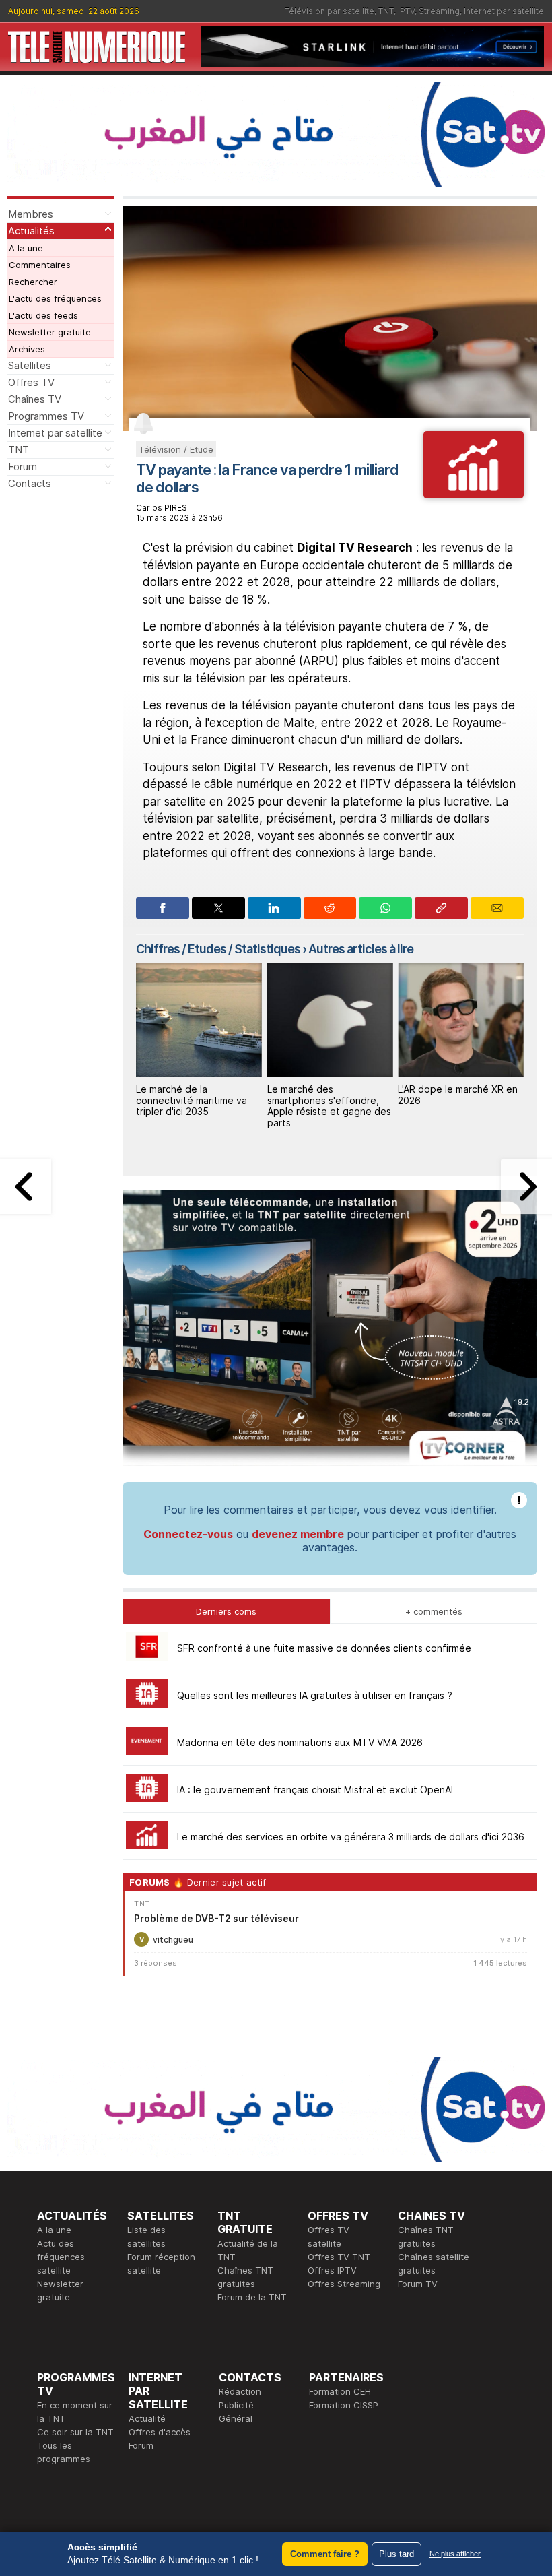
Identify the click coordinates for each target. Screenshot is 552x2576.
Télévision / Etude (176, 449)
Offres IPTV (332, 2270)
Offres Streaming (344, 2284)
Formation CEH (340, 2391)
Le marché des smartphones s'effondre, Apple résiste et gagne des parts (329, 1106)
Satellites (30, 365)
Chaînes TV (35, 399)
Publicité (236, 2405)
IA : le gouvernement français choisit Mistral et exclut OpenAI (315, 1790)
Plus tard (396, 2554)
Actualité (147, 2418)
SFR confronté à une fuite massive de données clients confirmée (324, 1648)
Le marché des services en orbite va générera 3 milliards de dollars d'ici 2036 (351, 1837)
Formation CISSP (344, 2405)
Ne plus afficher (455, 2554)
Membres (31, 214)
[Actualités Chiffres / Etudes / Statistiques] (474, 494)
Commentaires (40, 265)
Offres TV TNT (339, 2257)
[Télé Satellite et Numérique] (97, 47)
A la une (26, 248)
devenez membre (298, 1534)
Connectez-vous (188, 1534)
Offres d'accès (160, 2432)
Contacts (30, 483)
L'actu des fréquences (55, 298)
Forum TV (418, 2284)
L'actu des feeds (43, 315)
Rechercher (33, 282)
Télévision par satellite (330, 11)
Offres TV (31, 382)
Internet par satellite (504, 11)
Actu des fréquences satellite (61, 2257)
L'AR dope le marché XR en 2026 (458, 1095)
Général (236, 2418)
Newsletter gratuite (50, 332)
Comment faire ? (325, 2554)
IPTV (406, 11)
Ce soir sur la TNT (75, 2432)
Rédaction (240, 2391)
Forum (23, 466)
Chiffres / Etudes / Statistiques (218, 949)
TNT (386, 11)
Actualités (31, 231)
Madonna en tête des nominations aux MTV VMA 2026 (300, 1742)
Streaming (439, 11)
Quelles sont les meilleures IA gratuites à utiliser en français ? (315, 1695)
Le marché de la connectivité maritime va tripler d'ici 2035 (192, 1100)
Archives (27, 349)
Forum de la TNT (252, 2297)
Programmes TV (46, 416)
